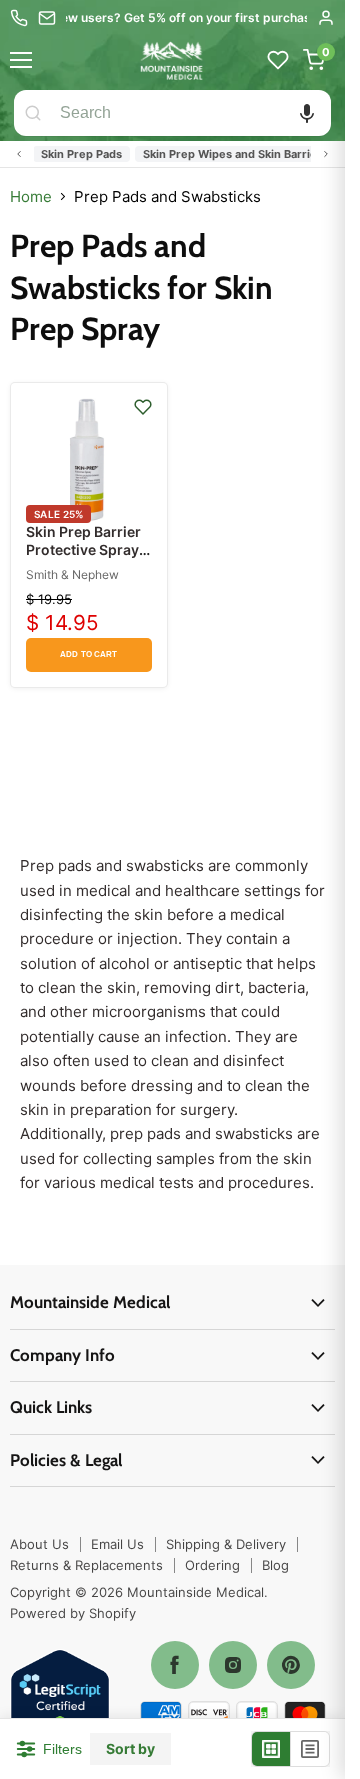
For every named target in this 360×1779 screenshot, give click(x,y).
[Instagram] (233, 1665)
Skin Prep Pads (73, 154)
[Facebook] (175, 1665)
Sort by (130, 1749)
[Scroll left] (19, 154)
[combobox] (191, 113)
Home (31, 196)
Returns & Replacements (86, 1565)
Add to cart (88, 654)
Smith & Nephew (72, 574)
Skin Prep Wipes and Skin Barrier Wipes (243, 154)
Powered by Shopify (73, 1613)
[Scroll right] (326, 154)
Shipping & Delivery (226, 1544)
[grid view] (271, 1749)
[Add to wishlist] (143, 407)
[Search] (33, 113)
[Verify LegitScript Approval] (60, 1700)
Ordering (212, 1565)
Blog (275, 1565)
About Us (39, 1544)
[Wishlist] (278, 60)
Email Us (117, 1544)
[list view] (310, 1749)
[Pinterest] (291, 1665)
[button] (307, 113)
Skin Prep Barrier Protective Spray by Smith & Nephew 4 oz (83, 559)
